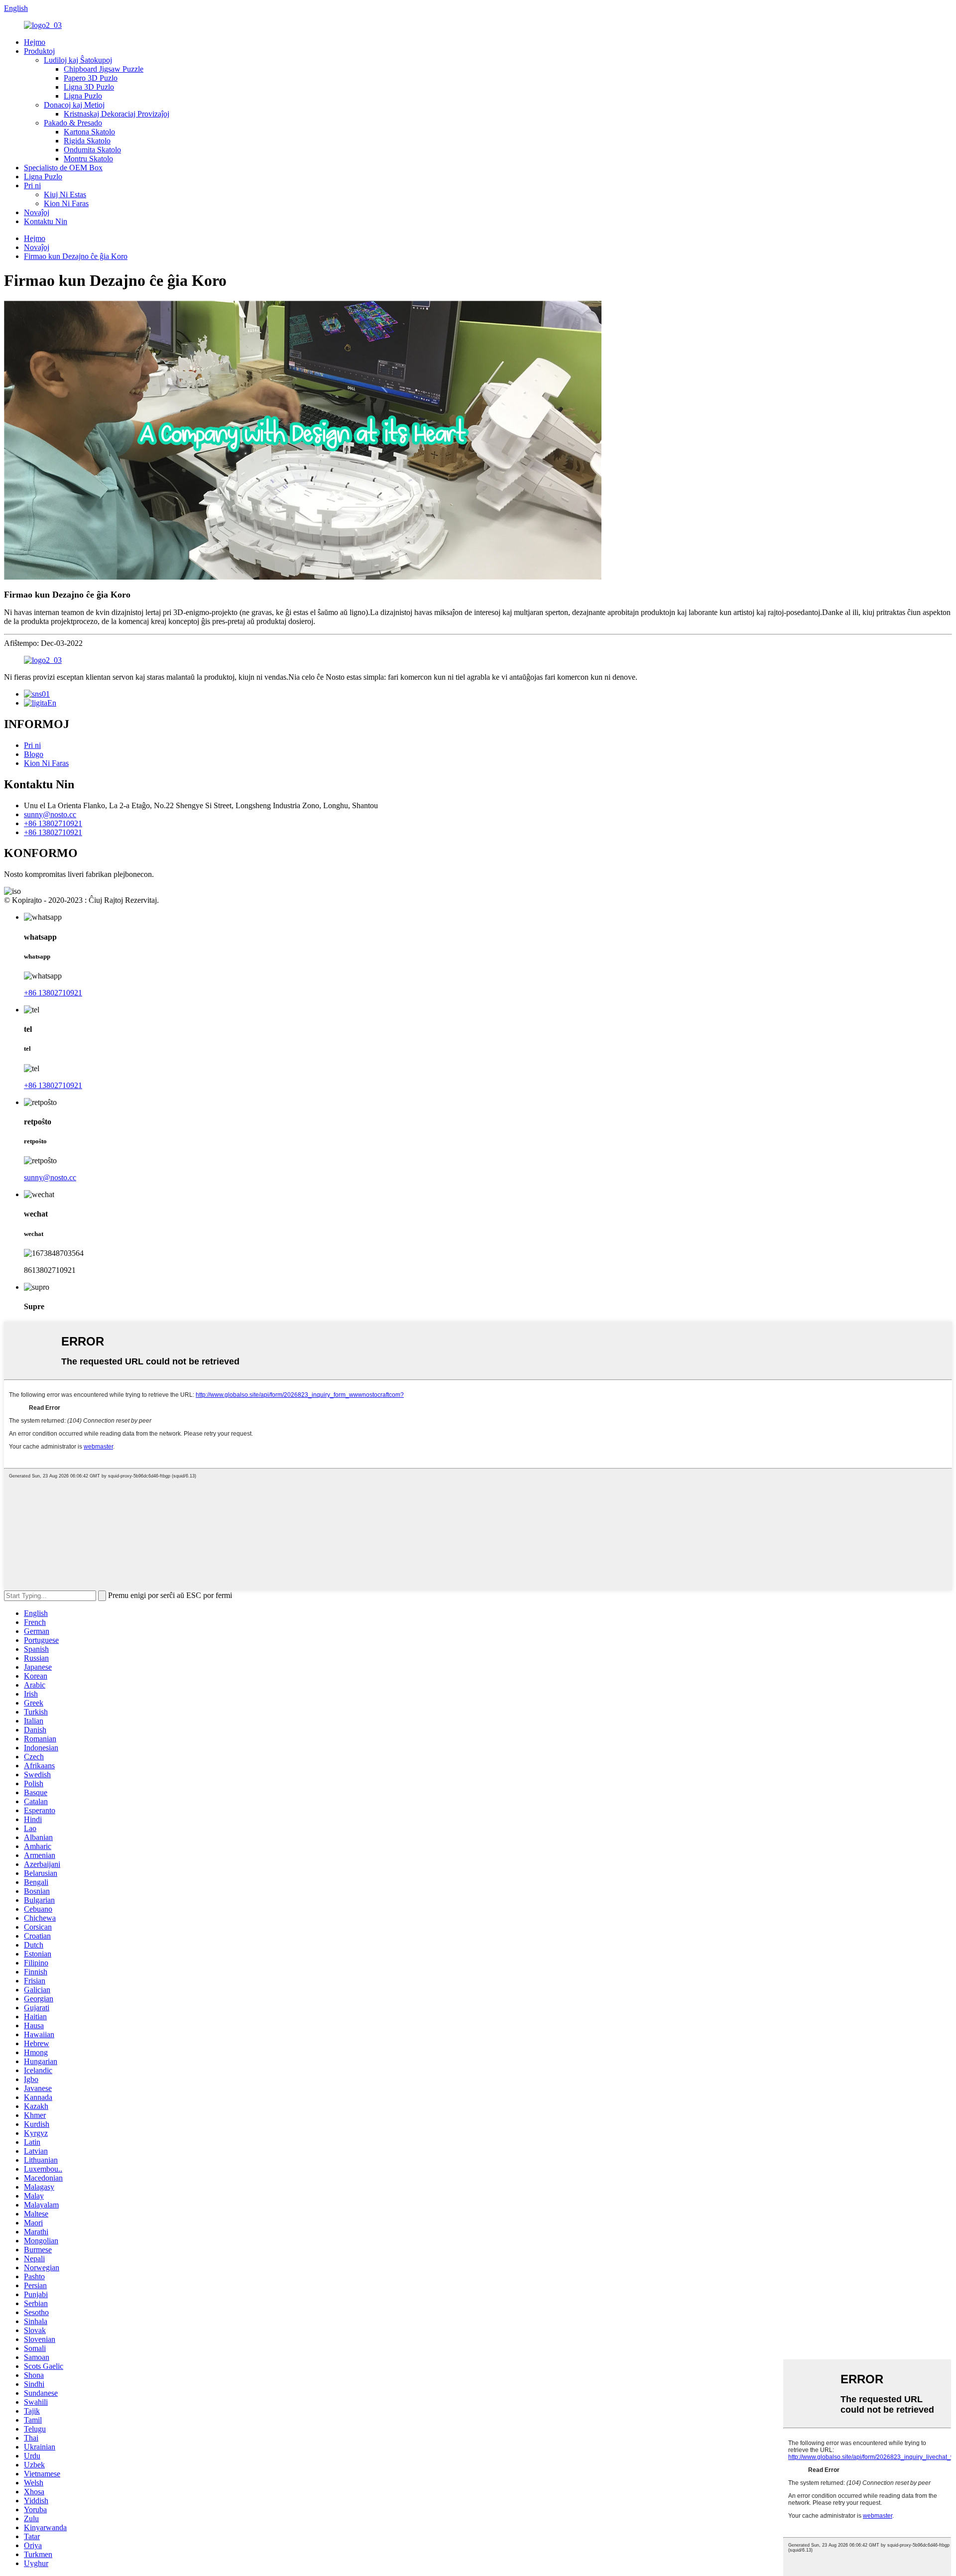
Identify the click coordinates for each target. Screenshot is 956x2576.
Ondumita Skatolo (92, 150)
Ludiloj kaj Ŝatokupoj (78, 60)
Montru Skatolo (88, 159)
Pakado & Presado (73, 123)
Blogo (34, 754)
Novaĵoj (37, 212)
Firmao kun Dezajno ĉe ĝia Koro (76, 256)
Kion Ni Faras (66, 203)
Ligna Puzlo (83, 96)
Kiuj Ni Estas (65, 194)
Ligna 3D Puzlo (89, 87)
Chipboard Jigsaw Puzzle (104, 69)
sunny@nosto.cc (50, 814)
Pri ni (32, 185)
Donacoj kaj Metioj (74, 105)
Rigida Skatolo (87, 141)
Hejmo (35, 42)
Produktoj (39, 51)
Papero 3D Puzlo (91, 78)
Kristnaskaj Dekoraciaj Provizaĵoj (117, 114)
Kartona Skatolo (89, 132)
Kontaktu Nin (46, 221)
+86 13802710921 (53, 823)
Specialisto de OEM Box (63, 168)
